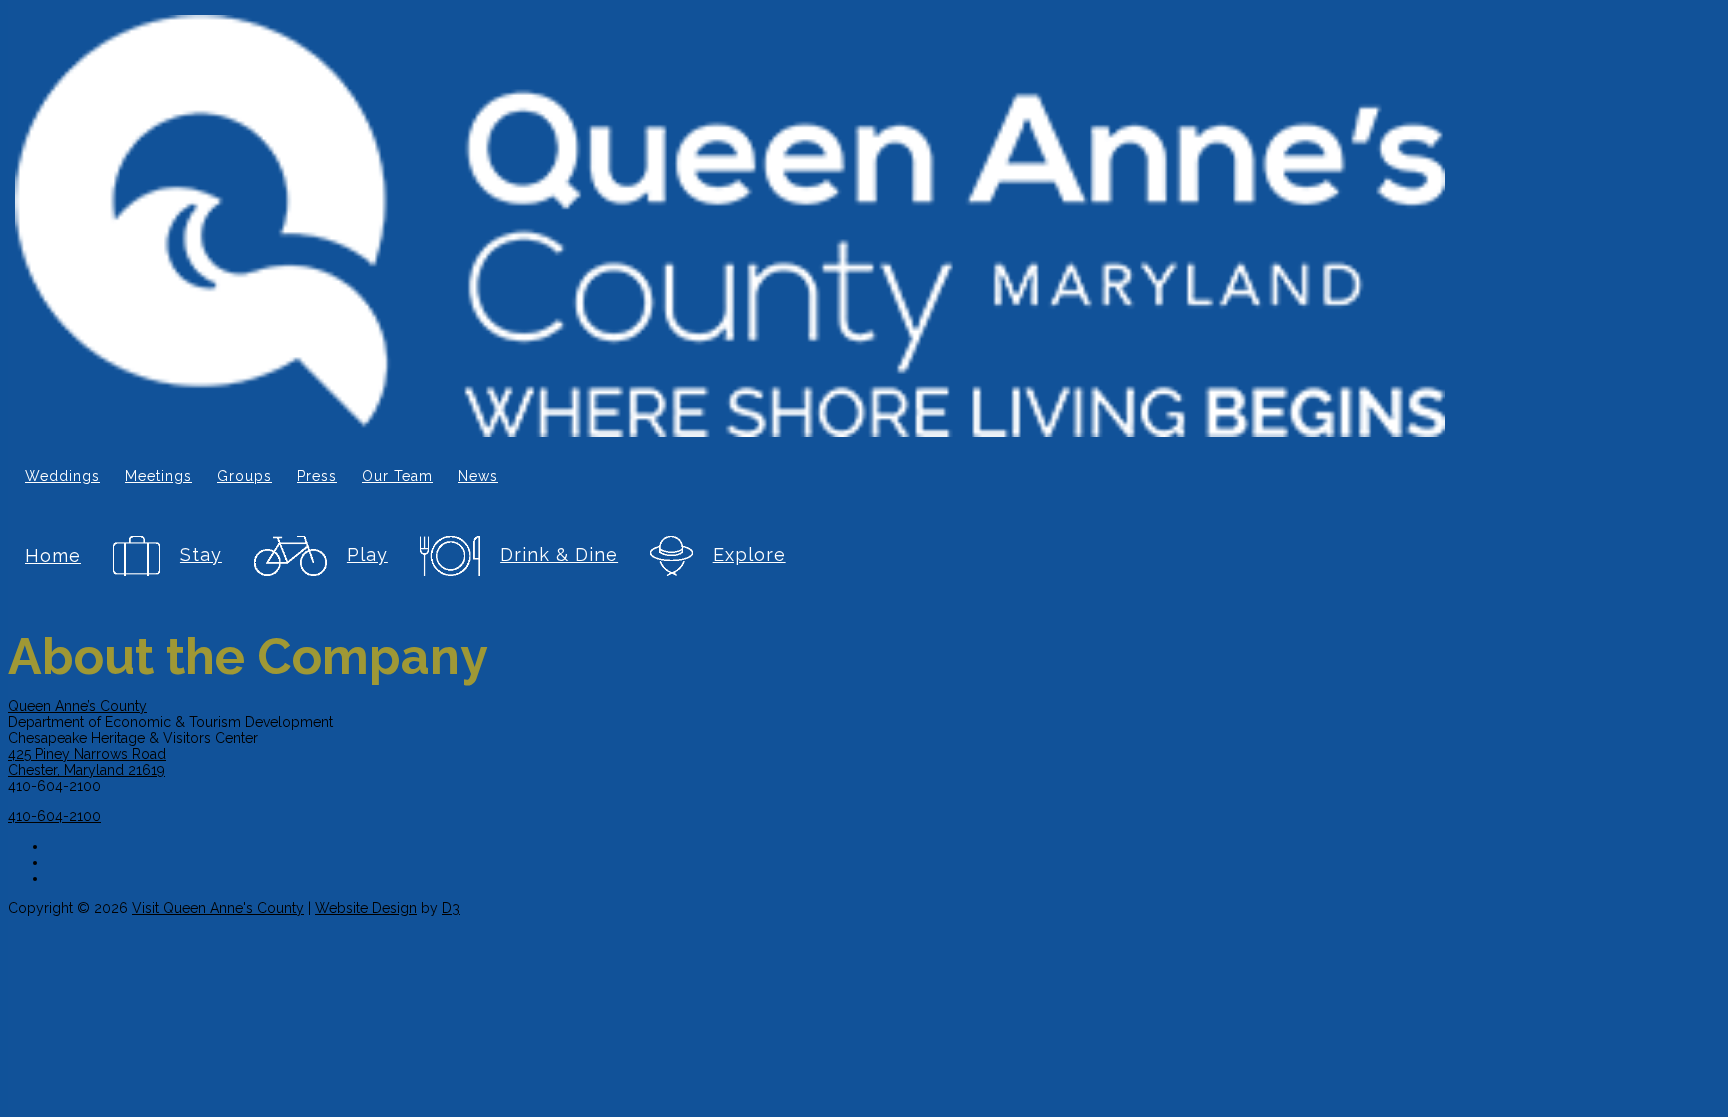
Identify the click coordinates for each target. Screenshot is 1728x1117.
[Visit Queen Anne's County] (730, 228)
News (478, 476)
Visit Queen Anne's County (218, 908)
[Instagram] (743, 859)
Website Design (366, 908)
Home (53, 555)
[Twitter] (743, 875)
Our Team (397, 476)
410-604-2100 (54, 816)
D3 (451, 908)
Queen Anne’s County (77, 706)
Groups (244, 476)
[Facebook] (743, 843)
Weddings (62, 476)
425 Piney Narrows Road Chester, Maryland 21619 (87, 762)
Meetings (158, 476)
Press (317, 476)
